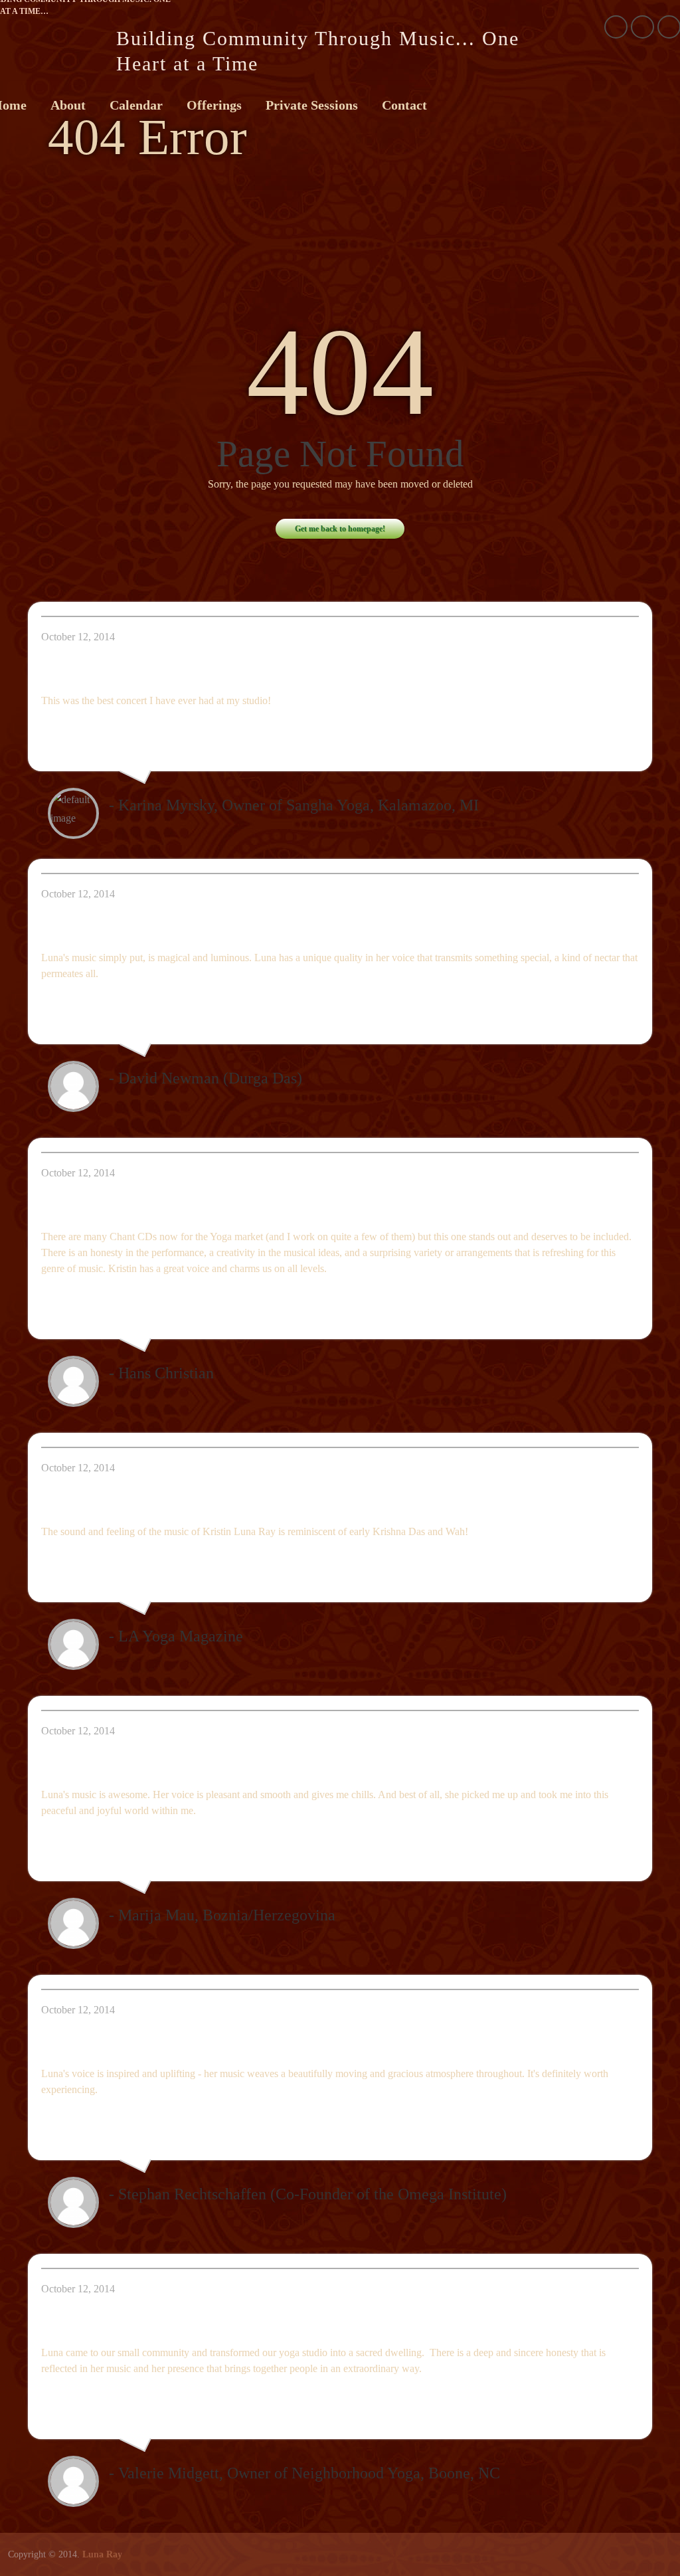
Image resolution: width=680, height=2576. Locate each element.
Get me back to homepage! (340, 529)
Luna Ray (102, 2554)
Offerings (214, 105)
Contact (404, 105)
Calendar (136, 105)
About (68, 105)
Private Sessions (312, 105)
